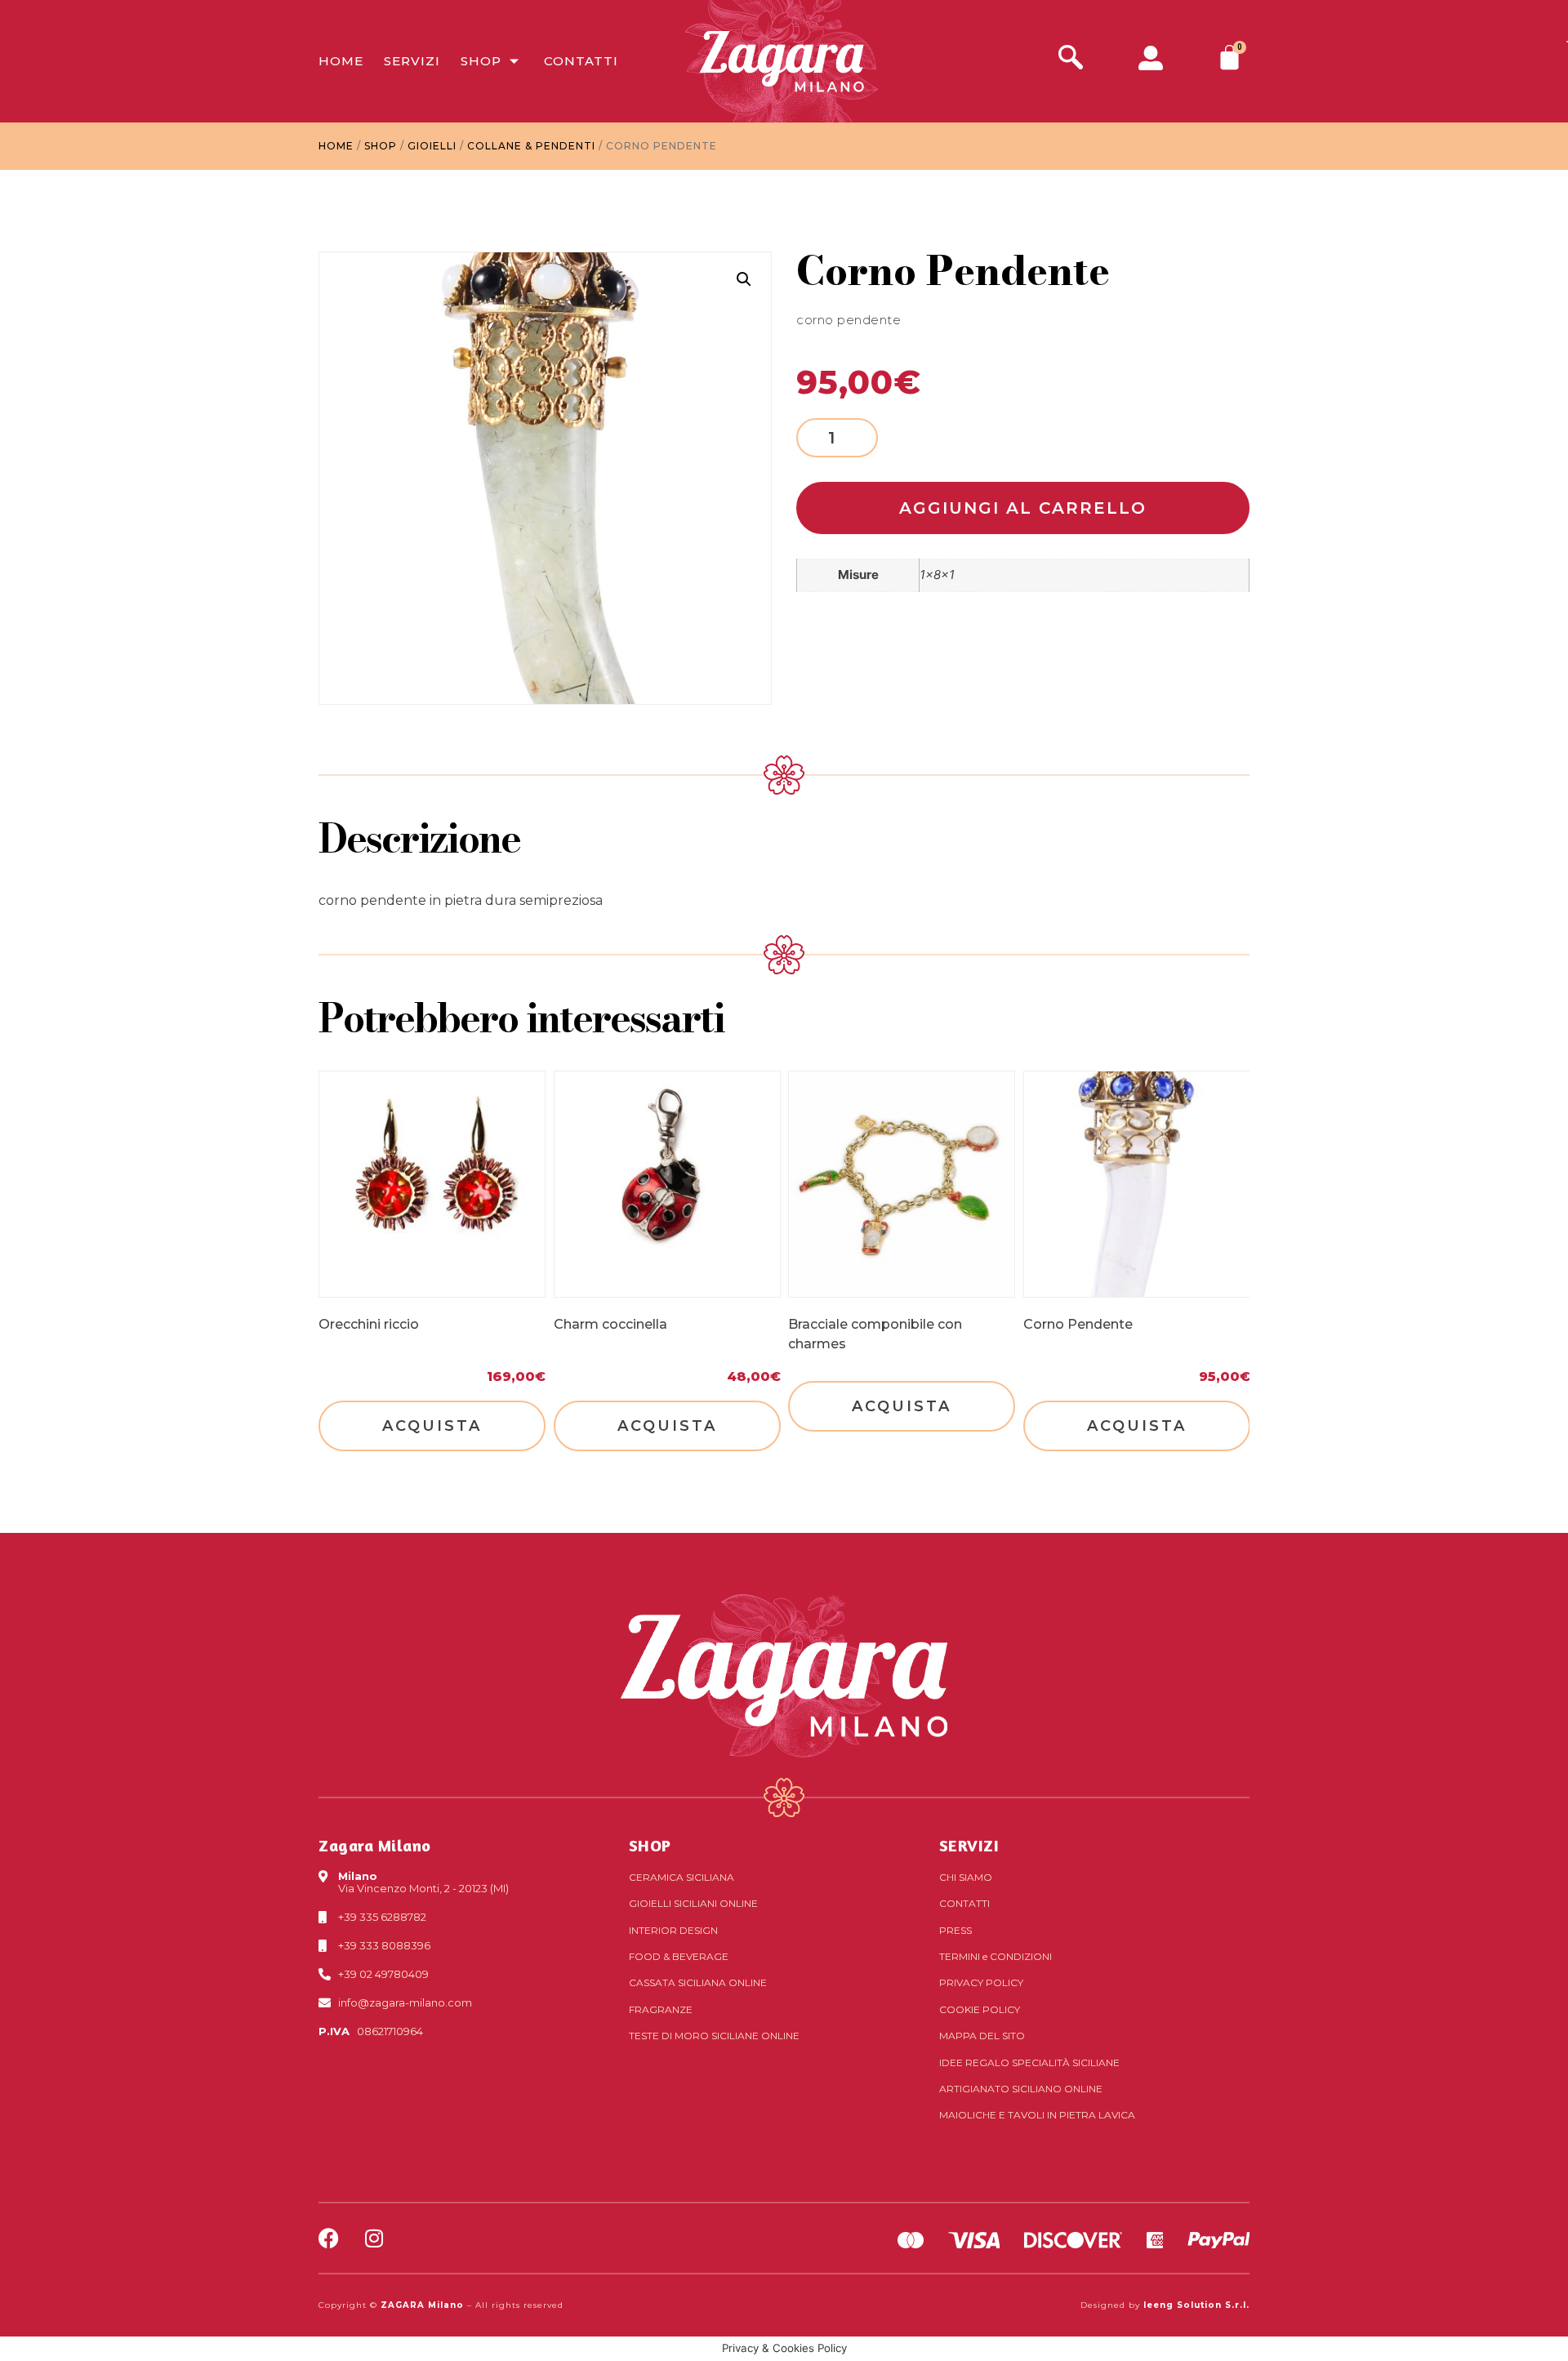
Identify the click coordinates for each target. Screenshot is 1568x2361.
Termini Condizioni (996, 1956)
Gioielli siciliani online (693, 1903)
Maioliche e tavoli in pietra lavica (1037, 2115)
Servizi (412, 61)
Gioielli (432, 146)
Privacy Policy (981, 1982)
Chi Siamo (966, 1877)
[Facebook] (329, 2238)
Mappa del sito (982, 2036)
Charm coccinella (610, 1324)
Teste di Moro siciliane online (714, 2036)
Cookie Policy (980, 2009)
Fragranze (661, 2009)
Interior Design (673, 1930)
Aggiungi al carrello (1023, 508)
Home (341, 61)
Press (955, 1930)
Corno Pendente (1078, 1324)
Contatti (581, 61)
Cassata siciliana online (698, 1982)
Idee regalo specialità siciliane (1029, 2063)
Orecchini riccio (369, 1324)
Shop (481, 61)
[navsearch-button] (1071, 59)
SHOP (650, 1845)
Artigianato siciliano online (1021, 2089)
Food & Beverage (679, 1956)
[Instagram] (374, 2238)
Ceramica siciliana (682, 1877)
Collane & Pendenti (531, 146)
